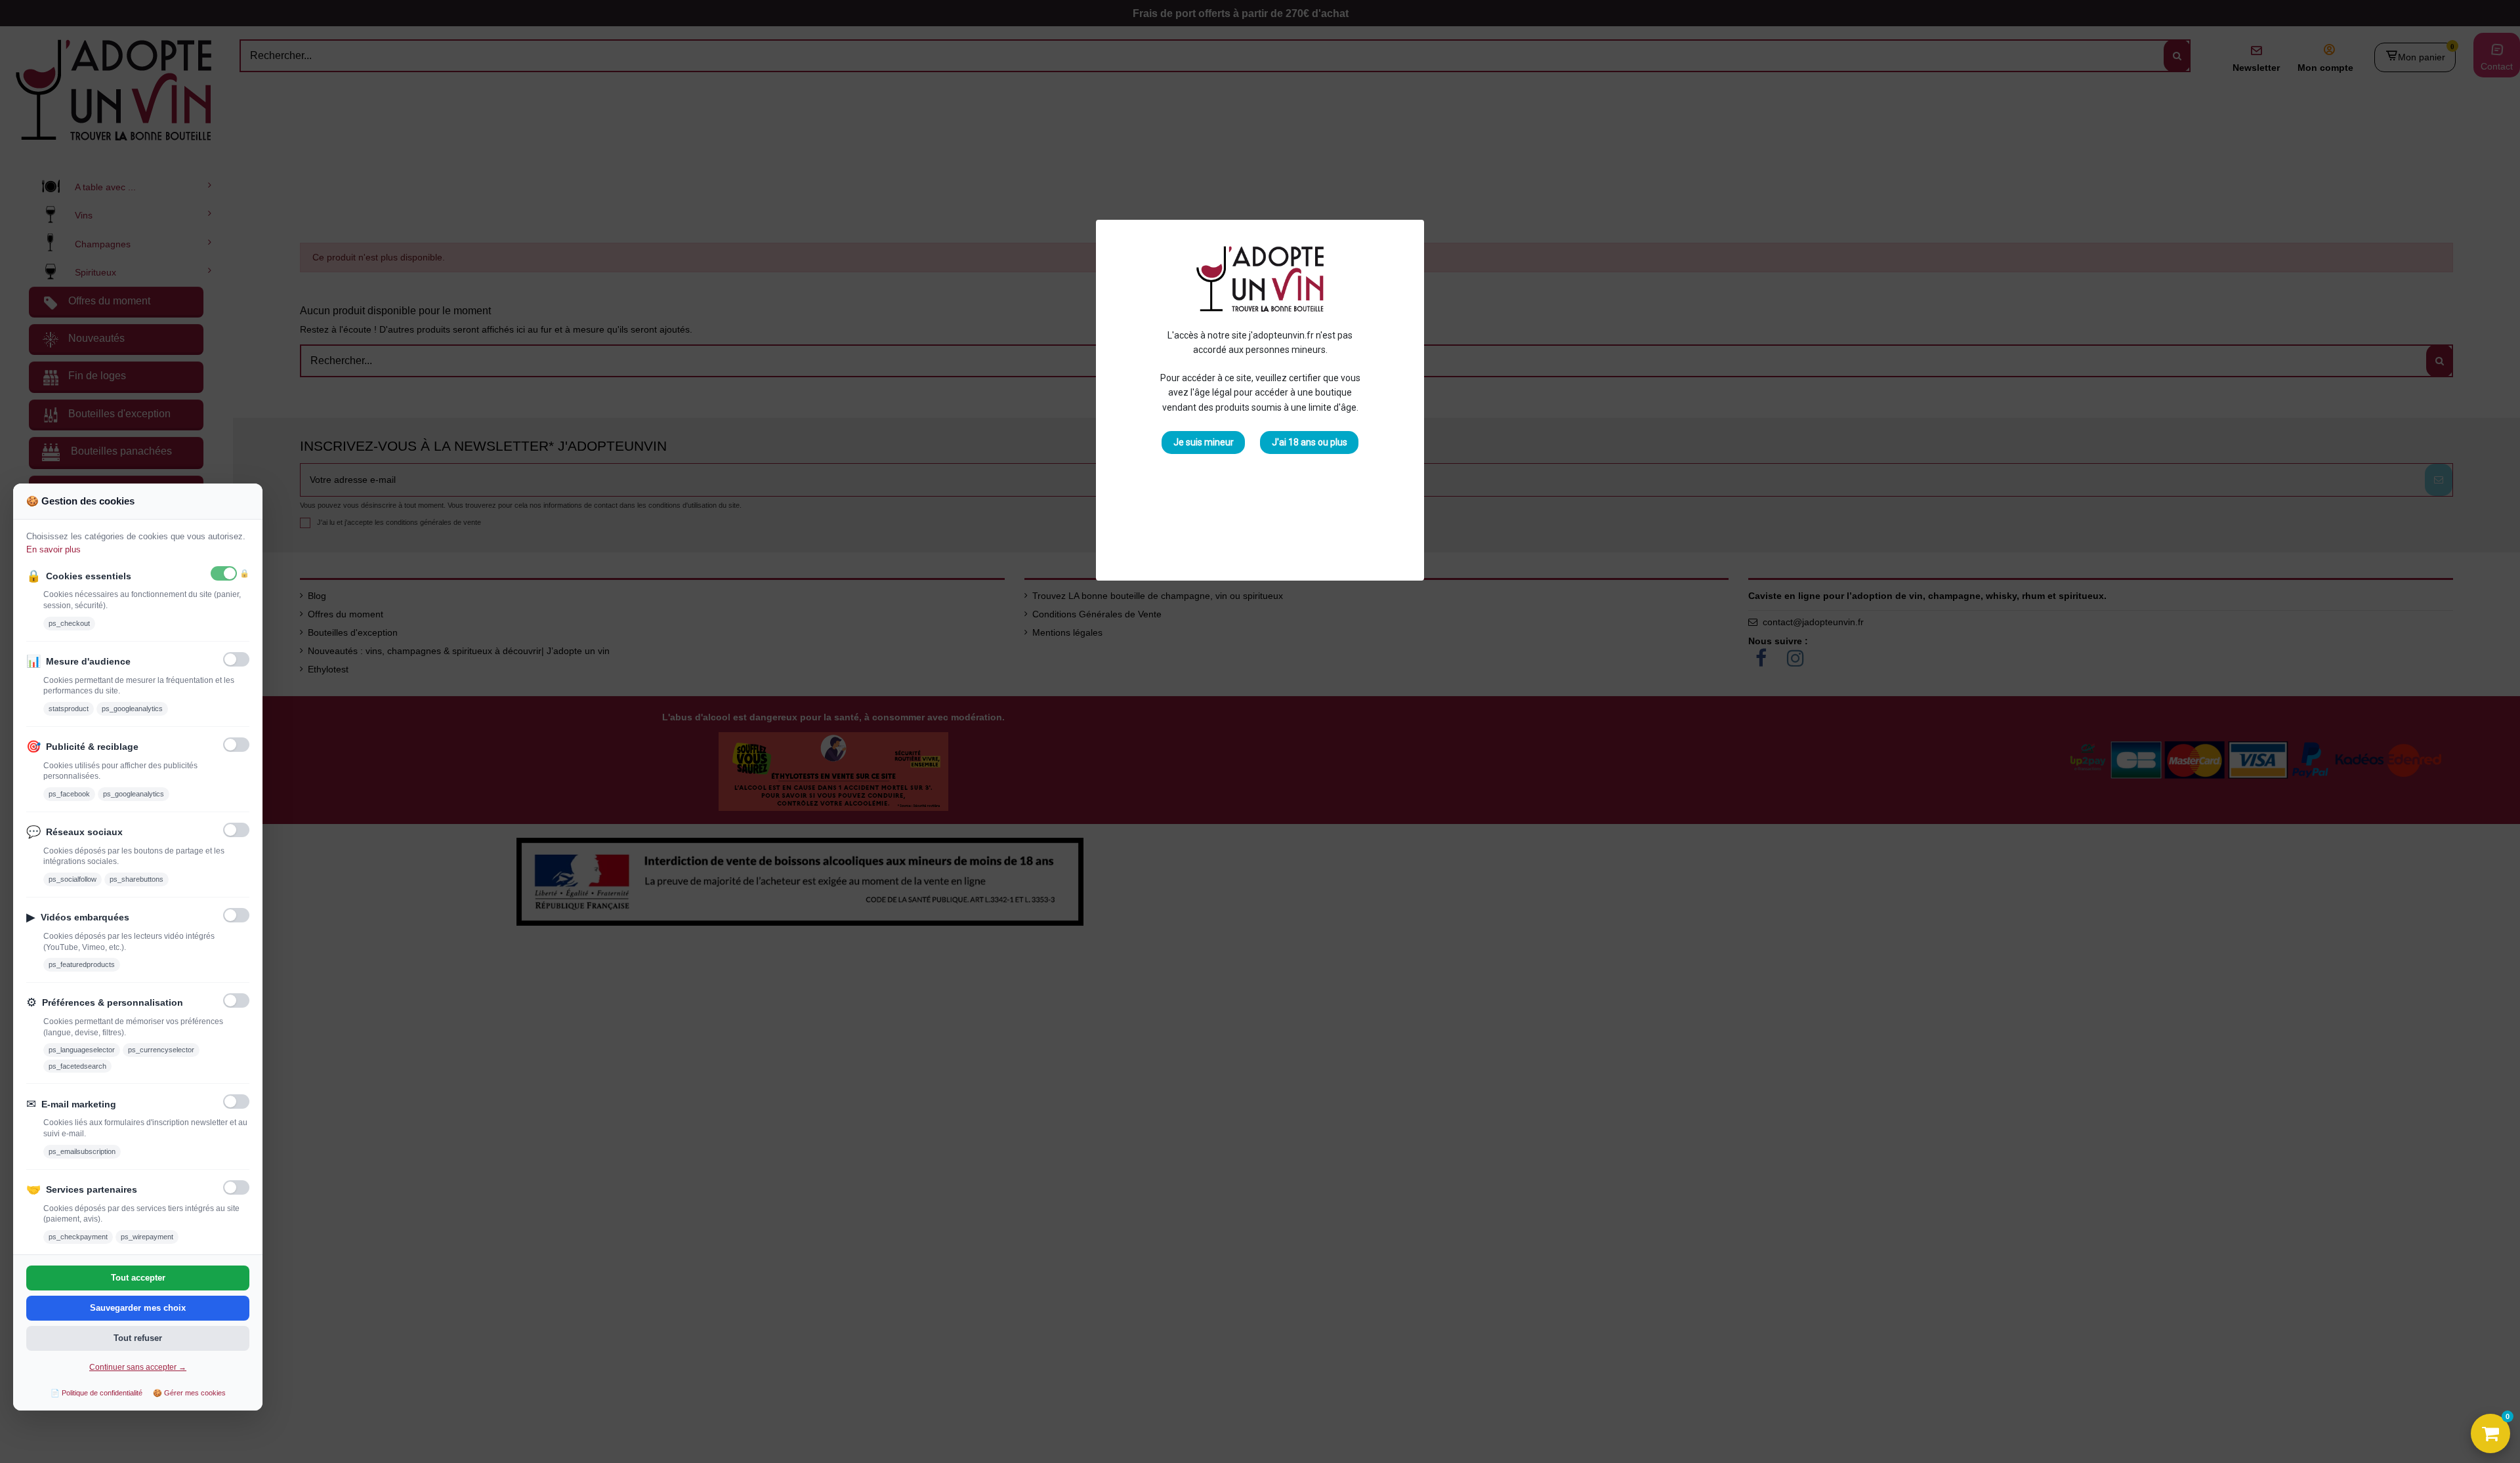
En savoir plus (53, 549)
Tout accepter (138, 1278)
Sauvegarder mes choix (138, 1308)
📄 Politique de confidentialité (96, 1393)
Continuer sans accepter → (138, 1367)
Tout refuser (138, 1338)
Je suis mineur (1204, 442)
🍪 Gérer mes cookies (189, 1393)
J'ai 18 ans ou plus (1310, 442)
